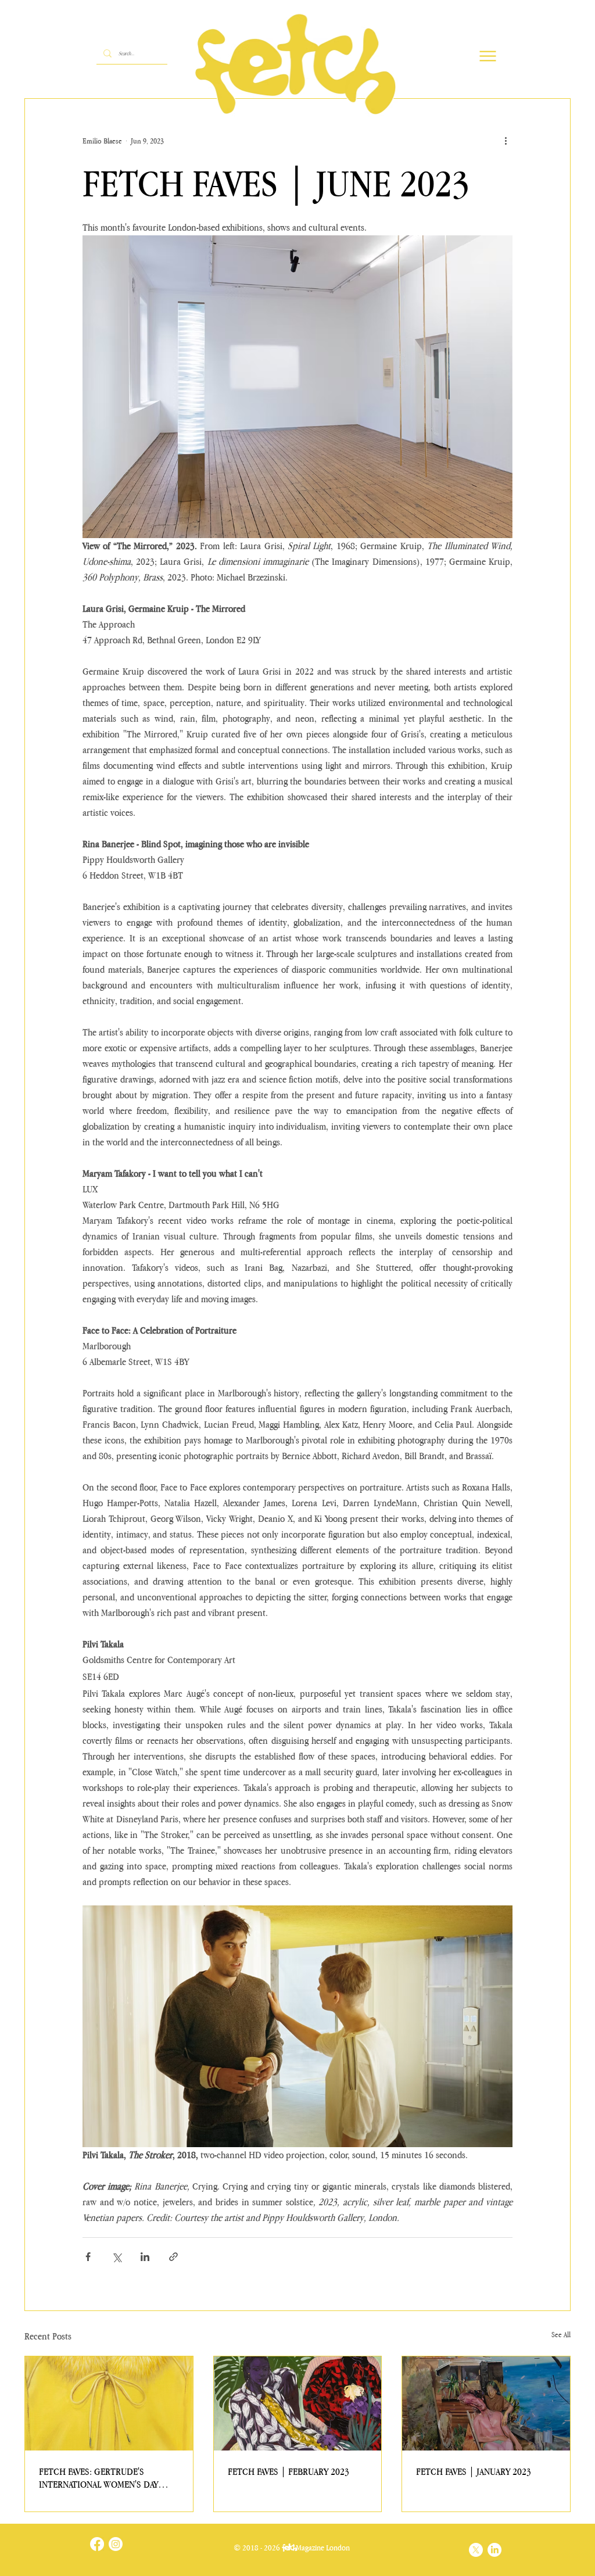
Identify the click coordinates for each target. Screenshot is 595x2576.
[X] (476, 2550)
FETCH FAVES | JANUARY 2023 (474, 2471)
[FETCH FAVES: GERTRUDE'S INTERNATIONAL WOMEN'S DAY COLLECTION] (109, 2403)
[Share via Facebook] (88, 2257)
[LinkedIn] (494, 2550)
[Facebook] (97, 2544)
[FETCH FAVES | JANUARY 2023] (486, 2403)
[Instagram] (116, 2544)
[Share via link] (173, 2257)
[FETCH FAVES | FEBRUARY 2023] (298, 2403)
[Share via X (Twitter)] (117, 2257)
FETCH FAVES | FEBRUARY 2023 (288, 2471)
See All (561, 2335)
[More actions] (506, 141)
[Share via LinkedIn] (145, 2257)
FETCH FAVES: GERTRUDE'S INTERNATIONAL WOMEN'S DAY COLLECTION (98, 2478)
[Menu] (488, 56)
